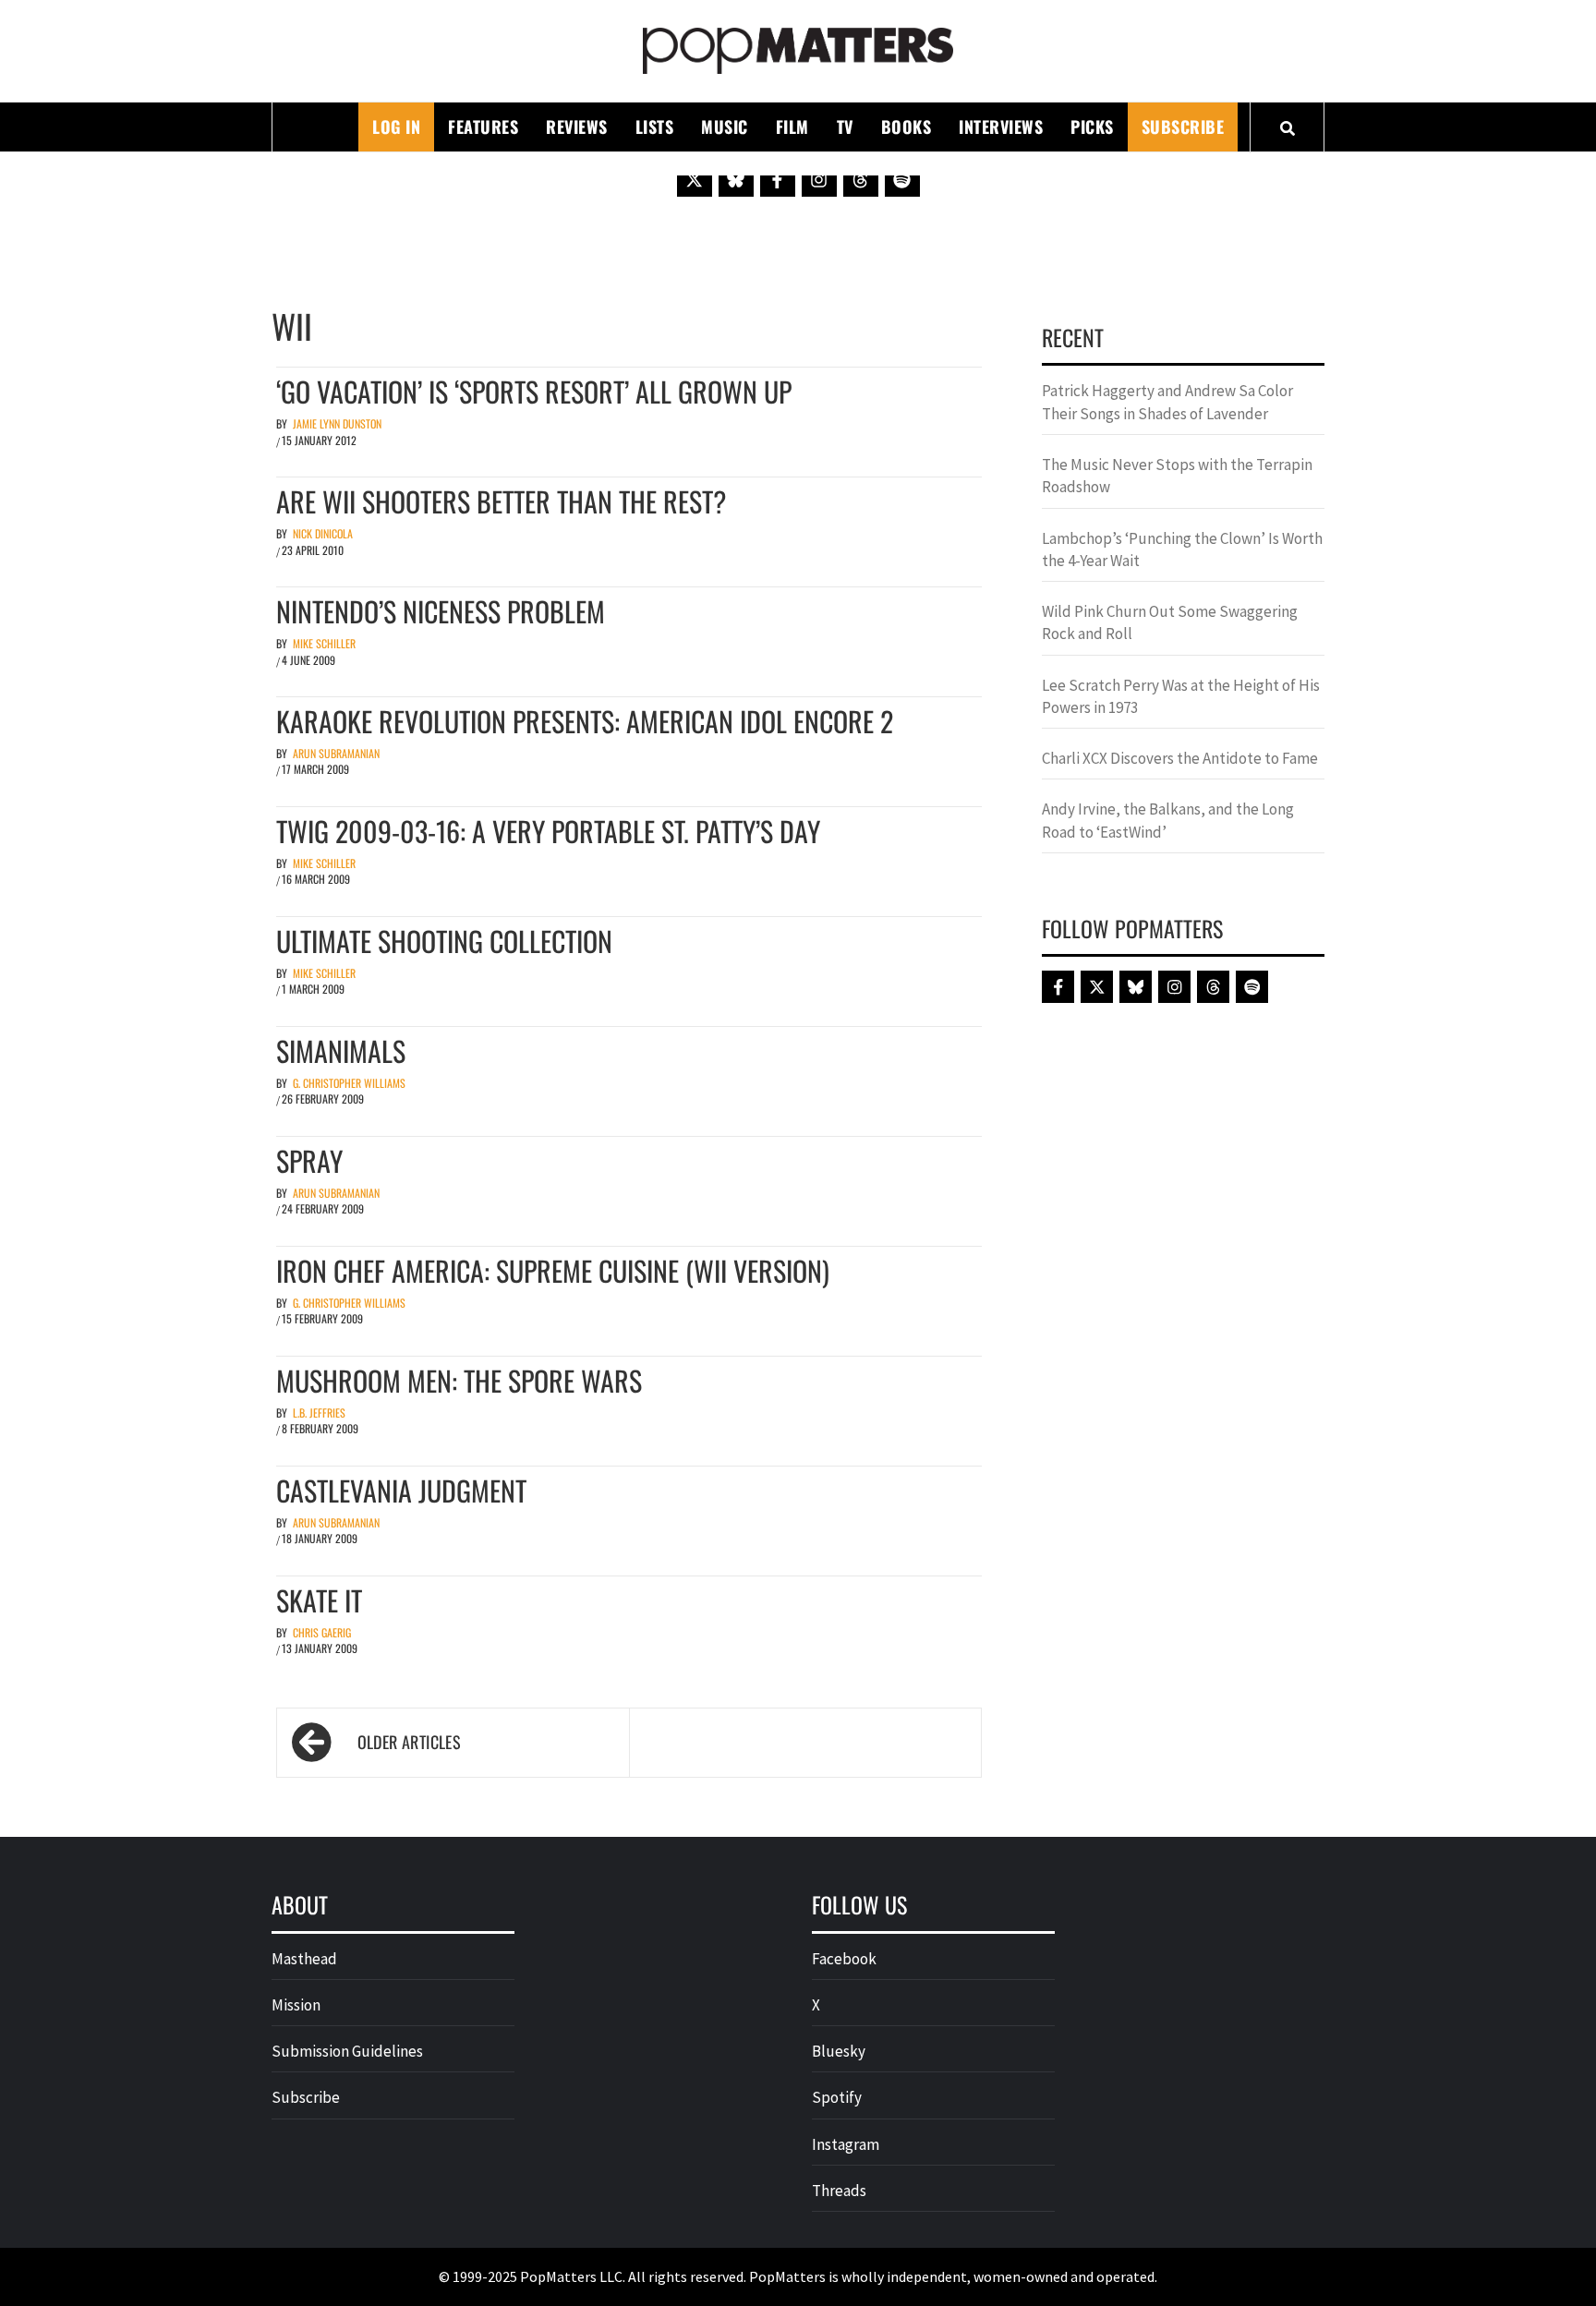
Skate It (319, 1600)
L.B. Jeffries (319, 1413)
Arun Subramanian (336, 753)
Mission (296, 2005)
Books (907, 127)
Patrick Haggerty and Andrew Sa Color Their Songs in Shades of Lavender (1167, 402)
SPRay (309, 1160)
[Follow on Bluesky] (736, 179)
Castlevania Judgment (401, 1490)
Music (725, 127)
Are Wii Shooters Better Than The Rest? (501, 501)
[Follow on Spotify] (902, 179)
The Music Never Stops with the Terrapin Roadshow (1177, 476)
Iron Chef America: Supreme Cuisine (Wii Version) (553, 1270)
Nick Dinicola (323, 533)
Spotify (837, 2097)
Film (792, 127)
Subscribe (1183, 127)
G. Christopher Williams (349, 1083)
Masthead (304, 1959)
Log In (396, 127)
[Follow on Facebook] (778, 179)
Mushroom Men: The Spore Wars (459, 1380)
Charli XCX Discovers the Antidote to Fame (1180, 758)
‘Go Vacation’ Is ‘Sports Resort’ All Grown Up (534, 391)
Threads (839, 2191)
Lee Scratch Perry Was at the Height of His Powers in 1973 (1181, 696)
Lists (655, 127)
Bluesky (839, 2051)
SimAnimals (341, 1050)
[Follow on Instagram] (819, 179)
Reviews (577, 127)
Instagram (846, 2144)
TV (845, 127)
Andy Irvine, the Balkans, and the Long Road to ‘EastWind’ (1168, 820)
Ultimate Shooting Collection (444, 941)
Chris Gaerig (322, 1632)
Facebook (844, 1959)
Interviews (1001, 127)
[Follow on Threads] (861, 179)
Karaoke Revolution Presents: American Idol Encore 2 (585, 721)
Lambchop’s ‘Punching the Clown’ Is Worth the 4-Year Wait (1182, 549)
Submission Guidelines (347, 2051)
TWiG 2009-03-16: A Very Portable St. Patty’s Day (548, 831)
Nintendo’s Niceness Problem (441, 611)
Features (483, 127)
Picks (1092, 127)
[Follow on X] (695, 179)
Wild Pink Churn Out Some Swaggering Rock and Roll (1170, 622)
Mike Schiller (324, 643)
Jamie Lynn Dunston (337, 423)
